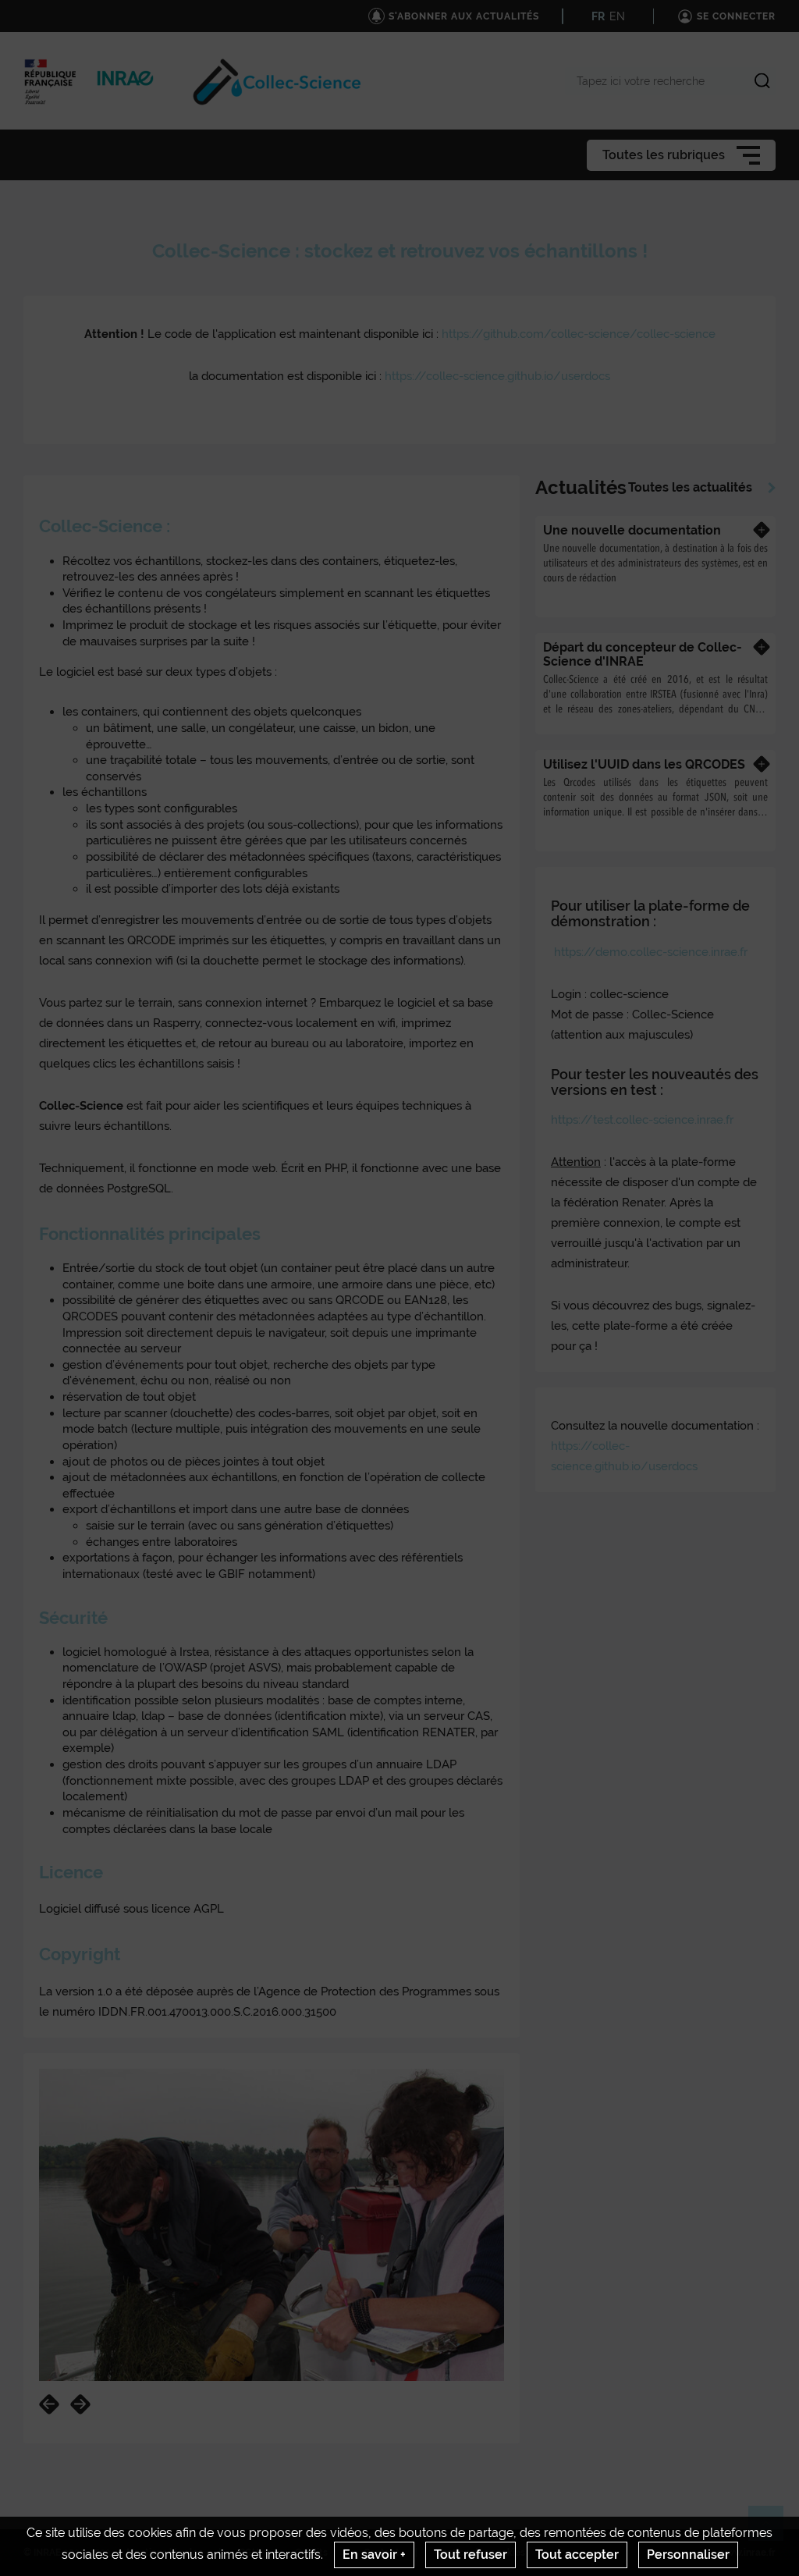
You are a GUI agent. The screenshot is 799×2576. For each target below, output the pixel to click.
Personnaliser (688, 2555)
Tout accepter (577, 2555)
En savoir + (374, 2555)
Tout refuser (471, 2555)
